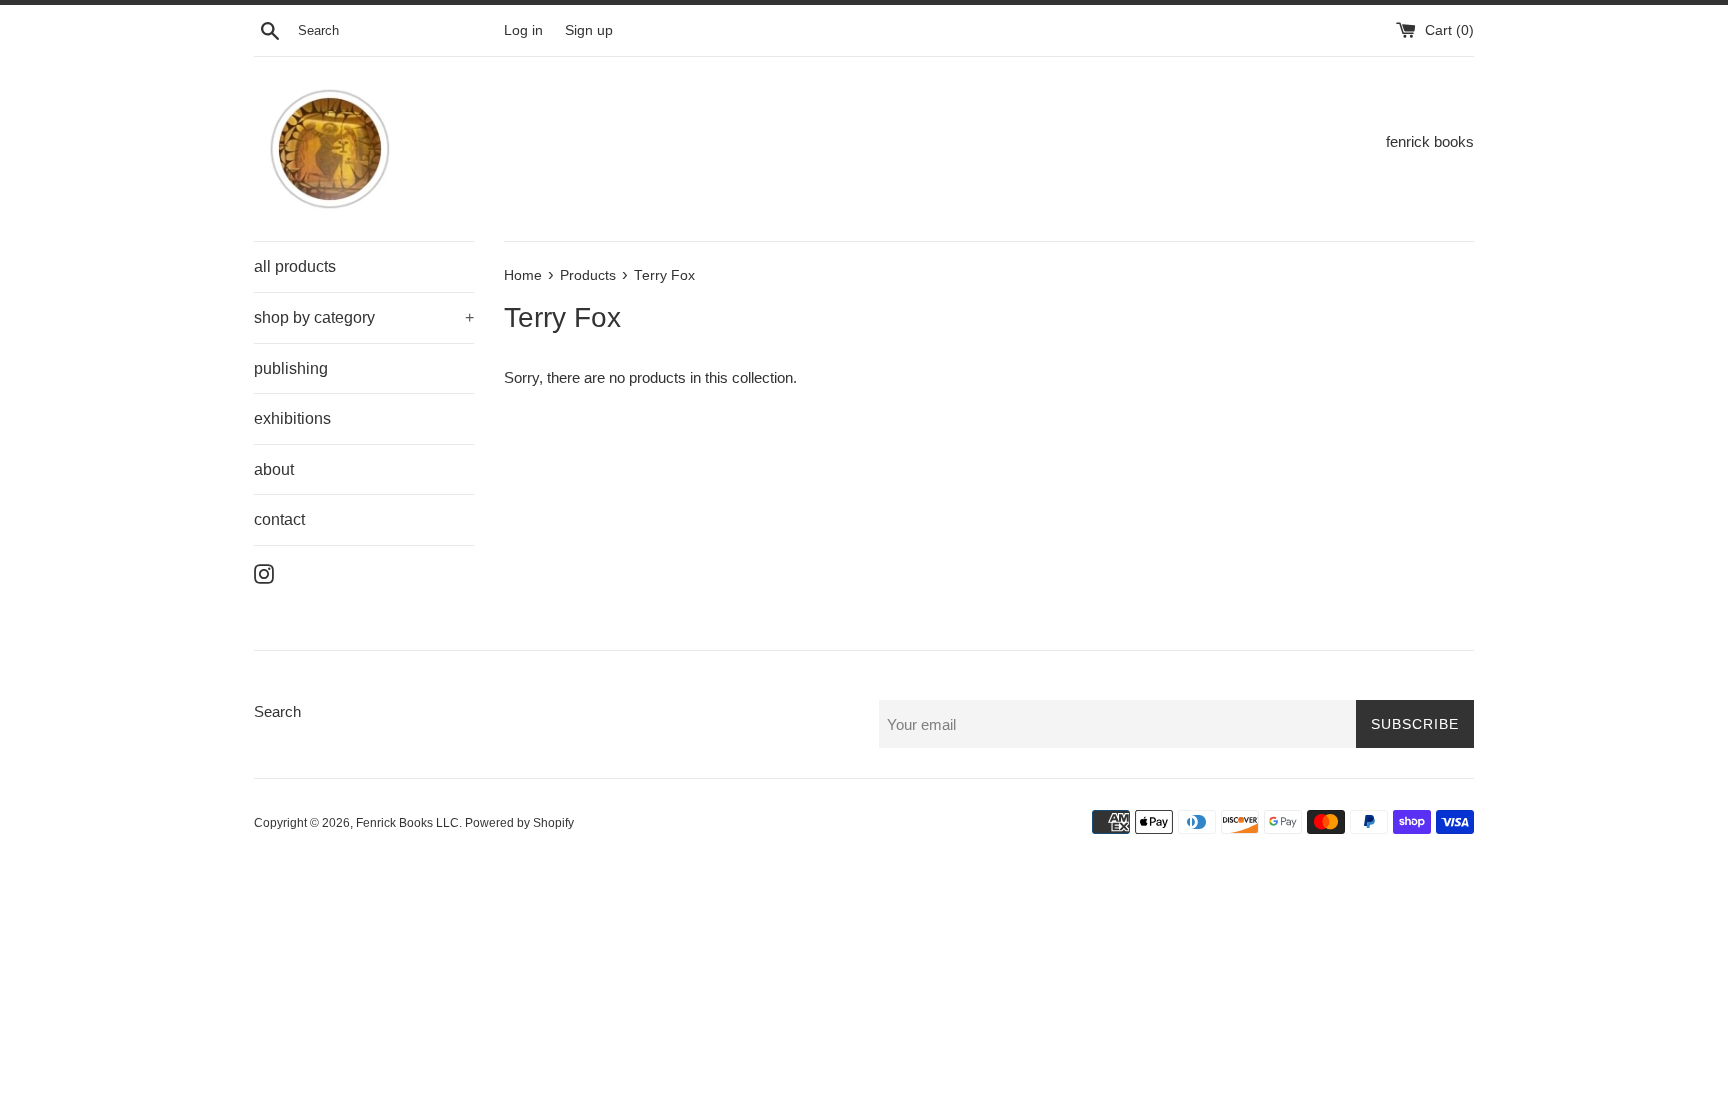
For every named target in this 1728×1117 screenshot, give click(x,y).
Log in (523, 30)
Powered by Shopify (519, 823)
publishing (291, 368)
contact (279, 519)
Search (277, 711)
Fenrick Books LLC (407, 823)
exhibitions (292, 418)
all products (295, 266)
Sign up (589, 30)
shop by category (364, 317)
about (274, 469)
